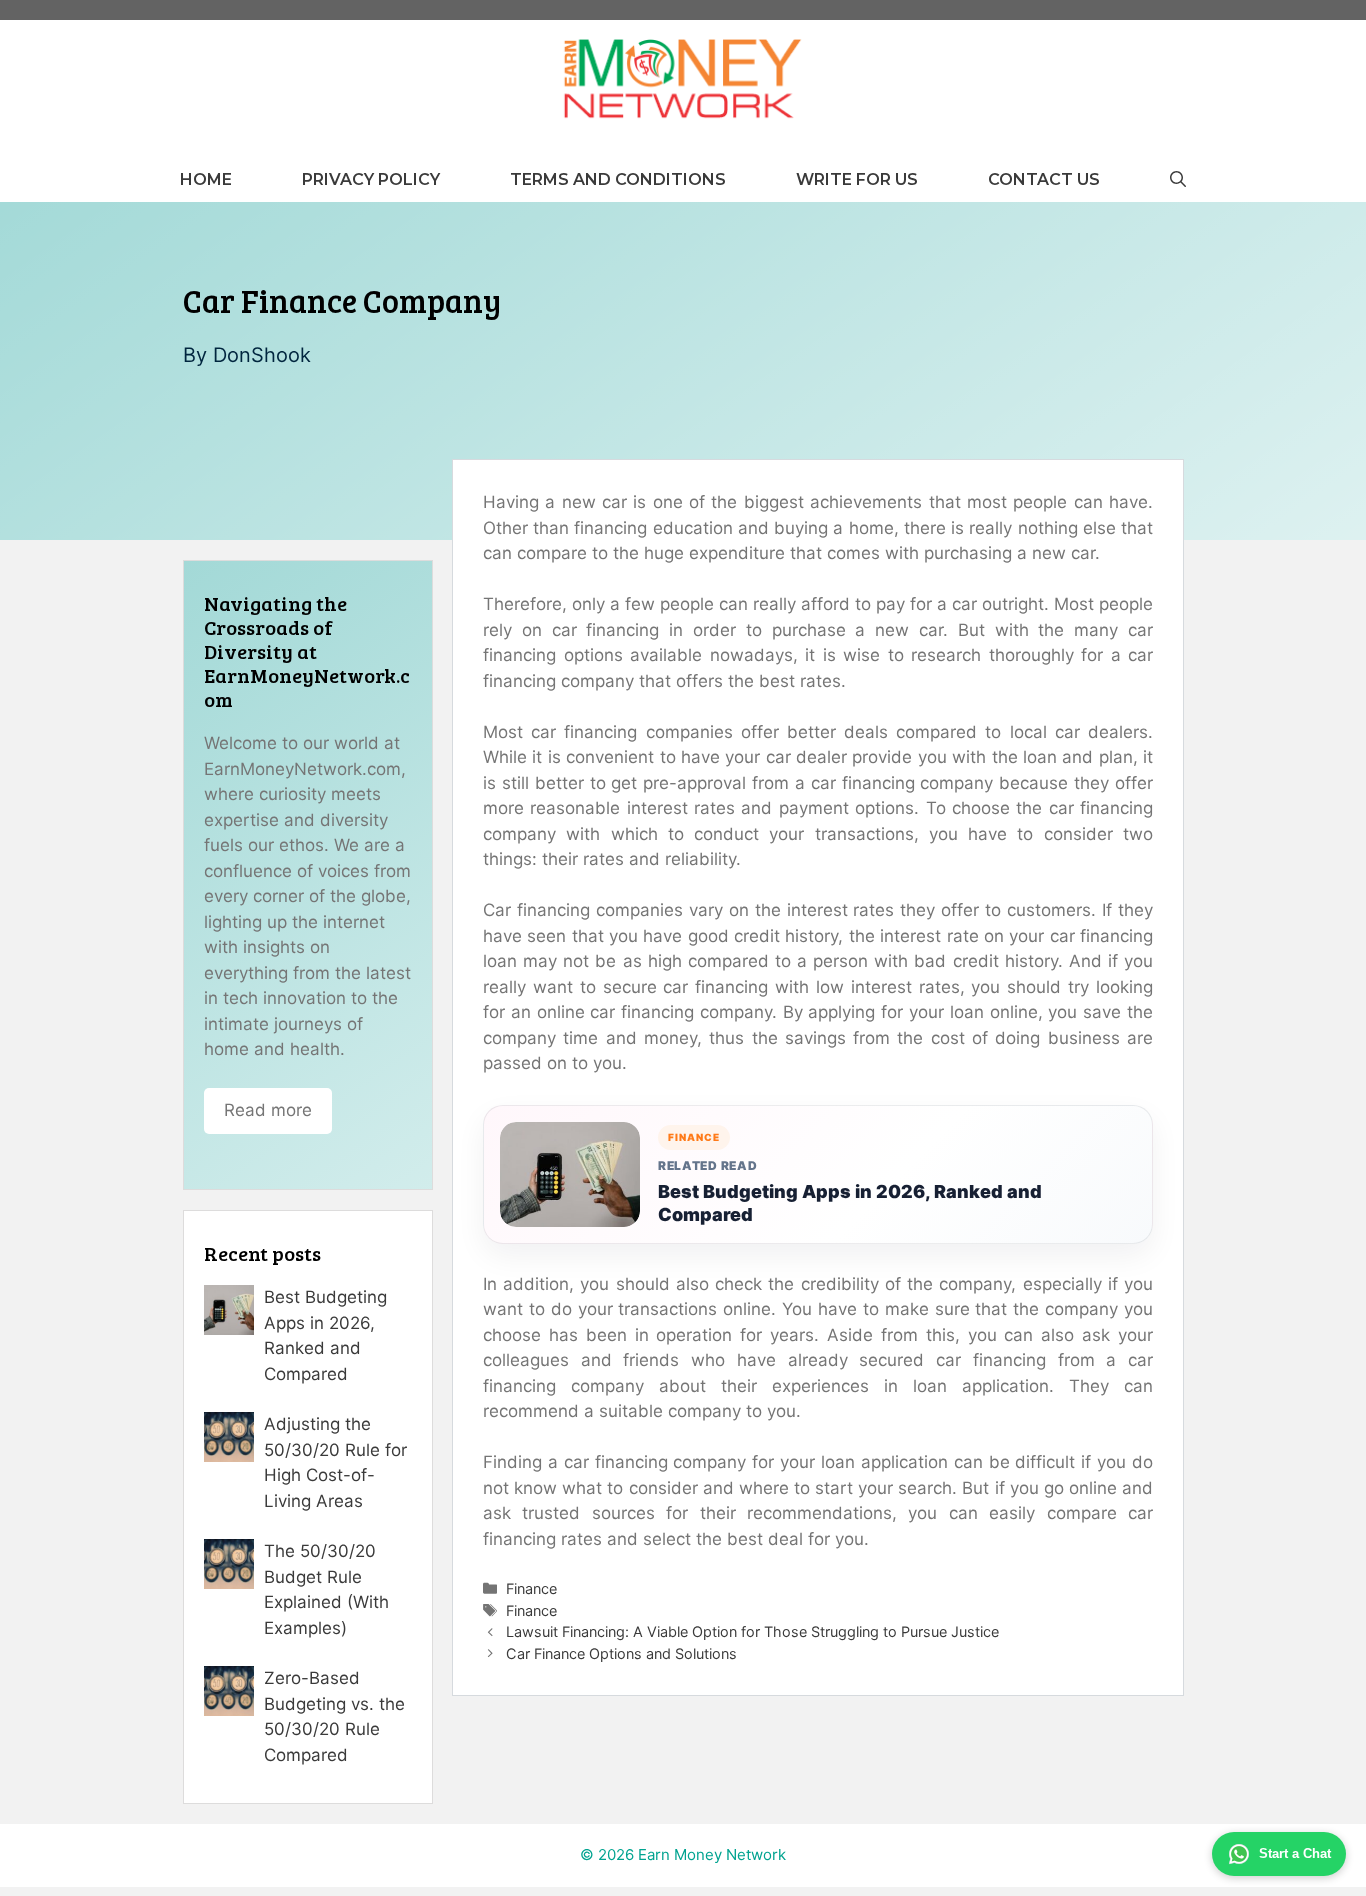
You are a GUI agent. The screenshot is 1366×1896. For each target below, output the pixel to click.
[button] (1178, 179)
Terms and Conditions (618, 179)
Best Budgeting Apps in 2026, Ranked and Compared (850, 1203)
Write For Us (857, 179)
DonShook (262, 355)
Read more (268, 1110)
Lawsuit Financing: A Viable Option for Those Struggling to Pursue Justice (752, 1631)
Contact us (1044, 179)
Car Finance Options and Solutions (621, 1653)
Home (206, 179)
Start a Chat (1295, 1853)
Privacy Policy (371, 179)
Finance (531, 1588)
